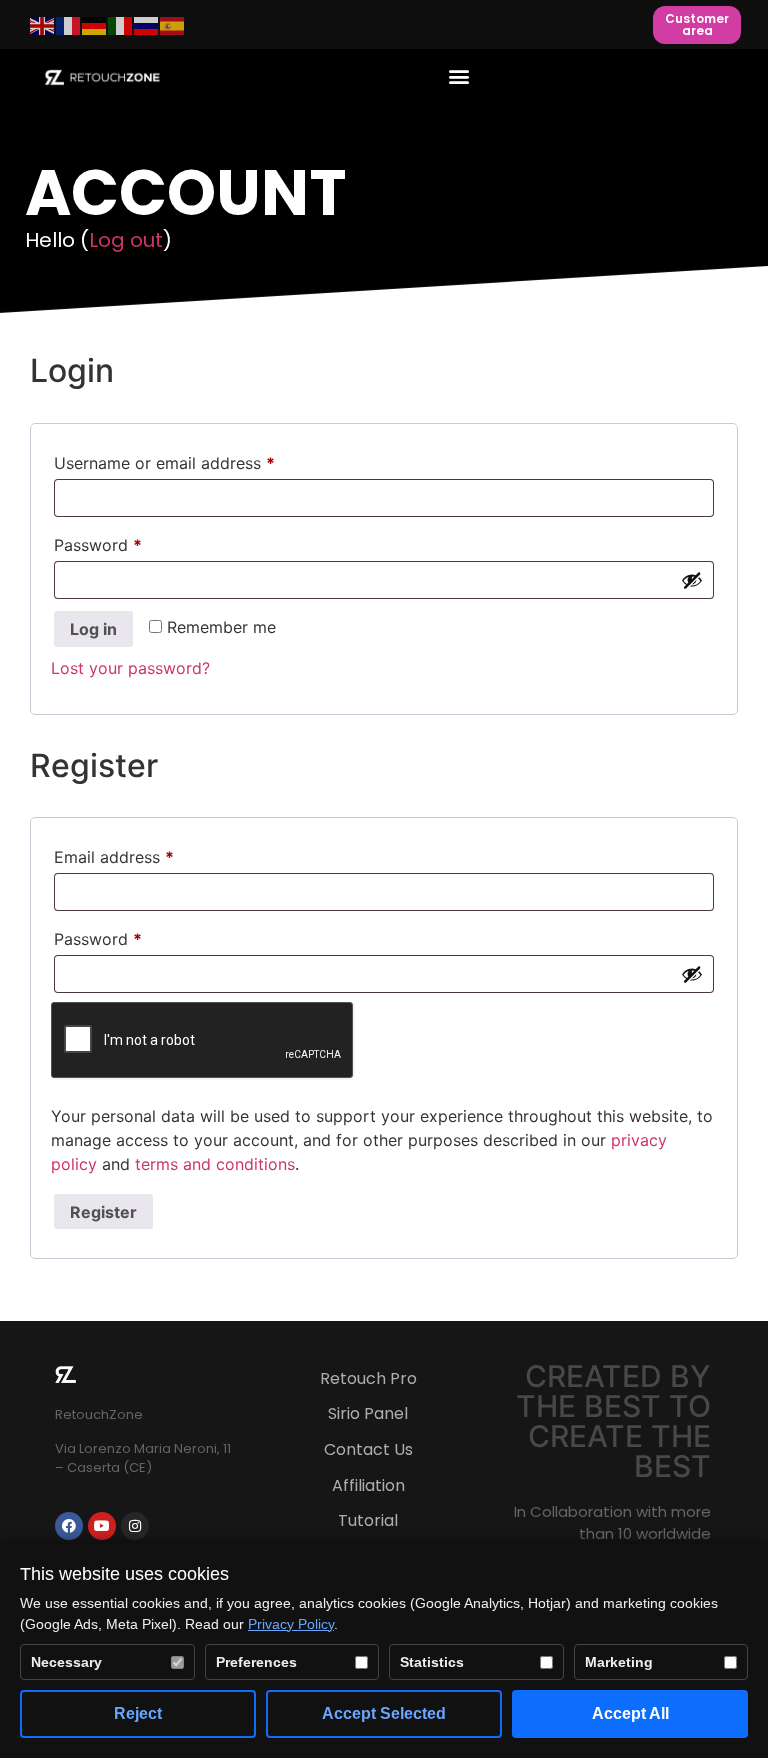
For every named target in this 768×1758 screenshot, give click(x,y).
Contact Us (368, 1449)
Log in (93, 629)
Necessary (66, 1662)
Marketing (619, 1662)
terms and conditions (215, 1164)
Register (103, 1212)
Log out (126, 240)
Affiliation (368, 1485)
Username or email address (197, 460)
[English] (43, 25)
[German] (95, 25)
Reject (138, 1713)
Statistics (432, 1662)
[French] (69, 25)
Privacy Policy (291, 1624)
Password (131, 542)
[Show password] (692, 580)
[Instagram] (135, 1526)
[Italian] (121, 25)
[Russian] (147, 25)
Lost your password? (130, 668)
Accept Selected (384, 1713)
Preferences (256, 1662)
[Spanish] (173, 25)
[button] (458, 75)
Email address (147, 854)
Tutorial (368, 1520)
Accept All (630, 1713)
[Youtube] (102, 1526)
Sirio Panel (368, 1413)
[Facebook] (69, 1526)
